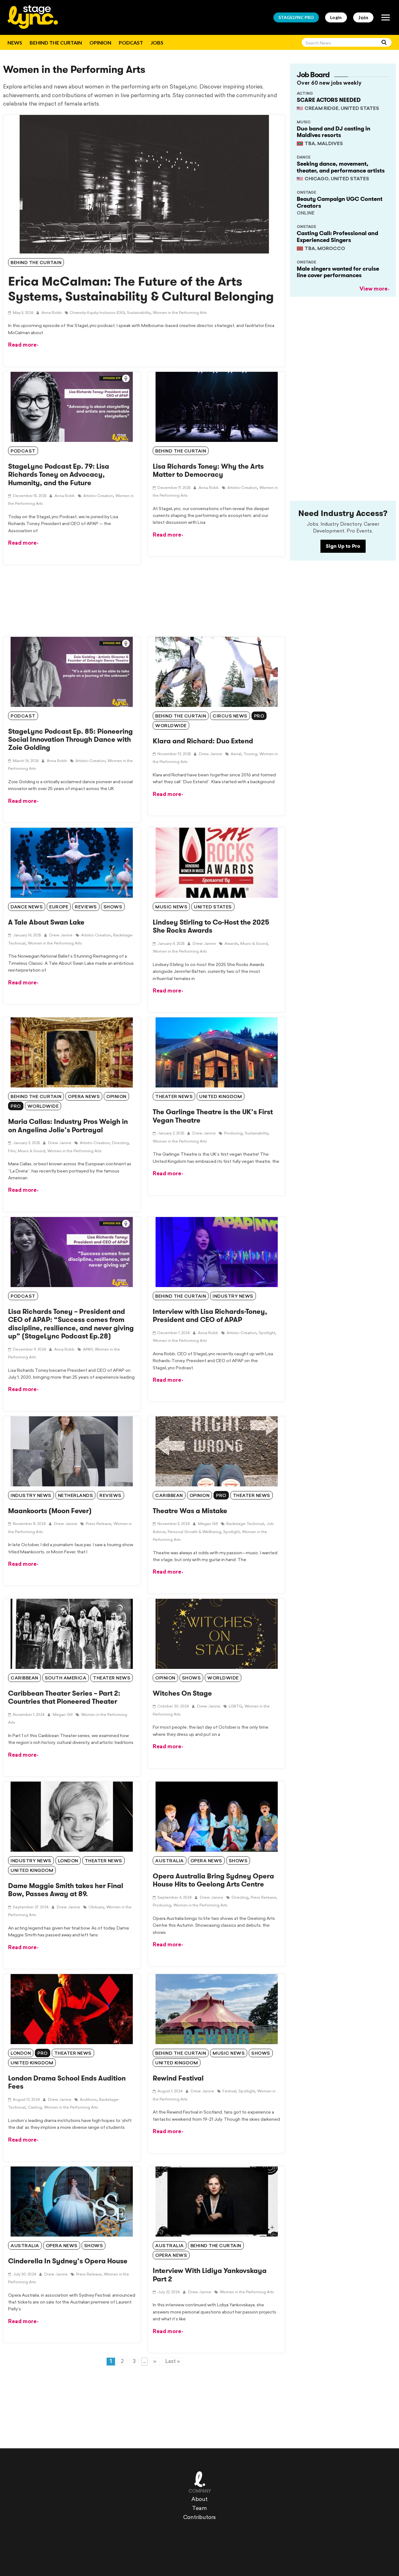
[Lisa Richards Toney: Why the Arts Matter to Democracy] (216, 407)
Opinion (100, 43)
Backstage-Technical (245, 1524)
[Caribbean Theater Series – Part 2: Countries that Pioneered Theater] (72, 1634)
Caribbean (169, 1496)
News (15, 43)
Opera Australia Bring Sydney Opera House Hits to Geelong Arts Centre (213, 1880)
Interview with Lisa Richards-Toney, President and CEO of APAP (210, 1316)
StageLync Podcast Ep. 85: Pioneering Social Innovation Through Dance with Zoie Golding (70, 740)
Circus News (230, 716)
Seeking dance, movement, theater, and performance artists (341, 167)
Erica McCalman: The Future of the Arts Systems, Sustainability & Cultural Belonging (141, 289)
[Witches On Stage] (216, 1634)
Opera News (84, 1097)
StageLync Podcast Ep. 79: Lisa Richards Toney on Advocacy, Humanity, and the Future (59, 475)
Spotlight (267, 1333)
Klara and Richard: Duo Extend (203, 741)
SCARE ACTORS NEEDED (329, 100)
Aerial (236, 754)
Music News (171, 907)
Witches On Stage (182, 1693)
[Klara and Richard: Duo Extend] (216, 672)
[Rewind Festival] (216, 2009)
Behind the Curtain (56, 43)
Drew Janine (210, 754)
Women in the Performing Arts (180, 313)
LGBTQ (236, 1707)
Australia (170, 1861)
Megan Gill (207, 1524)
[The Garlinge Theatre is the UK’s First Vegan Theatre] (216, 1052)
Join (363, 17)
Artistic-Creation (90, 761)
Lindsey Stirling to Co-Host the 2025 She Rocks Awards (211, 926)
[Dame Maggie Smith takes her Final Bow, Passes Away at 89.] (72, 1817)
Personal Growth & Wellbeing (194, 1532)
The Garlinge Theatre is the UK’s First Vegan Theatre (213, 1116)
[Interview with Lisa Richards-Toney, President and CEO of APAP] (216, 1252)
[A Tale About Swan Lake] (72, 863)
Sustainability (139, 313)
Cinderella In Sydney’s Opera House (68, 2261)
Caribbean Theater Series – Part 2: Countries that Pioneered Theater (64, 1697)
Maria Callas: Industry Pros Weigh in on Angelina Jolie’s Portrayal (68, 1126)
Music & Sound (254, 944)
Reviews (86, 907)
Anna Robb (51, 313)
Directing (120, 1143)
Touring (250, 754)
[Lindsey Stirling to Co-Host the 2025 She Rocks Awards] (216, 863)
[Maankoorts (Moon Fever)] (72, 1451)
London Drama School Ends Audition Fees (67, 2082)
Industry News (233, 1297)
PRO (296, 17)
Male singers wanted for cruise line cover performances (338, 272)
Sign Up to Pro (343, 546)
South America (66, 1678)
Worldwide (171, 726)
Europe (59, 907)
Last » (173, 2362)
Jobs (157, 43)
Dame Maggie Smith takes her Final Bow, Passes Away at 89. (66, 1890)
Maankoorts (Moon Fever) (50, 1511)
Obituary (96, 1907)
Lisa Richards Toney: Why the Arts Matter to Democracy (208, 470)
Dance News (27, 907)
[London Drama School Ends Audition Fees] (72, 2009)
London (68, 1861)
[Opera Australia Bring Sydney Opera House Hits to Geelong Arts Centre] (216, 1817)
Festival (229, 2091)
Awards (231, 944)
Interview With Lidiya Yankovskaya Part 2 (210, 2275)
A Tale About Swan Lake (46, 922)
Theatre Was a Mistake (190, 1511)
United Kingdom (221, 1097)
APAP (88, 1350)
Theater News (174, 1097)
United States (213, 907)
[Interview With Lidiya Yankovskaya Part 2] (216, 2202)
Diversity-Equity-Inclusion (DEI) (97, 313)
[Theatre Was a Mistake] (216, 1451)
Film (12, 1151)
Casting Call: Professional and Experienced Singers (337, 237)
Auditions (88, 2100)
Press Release (99, 1524)
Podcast (131, 43)
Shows (113, 907)
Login (336, 17)
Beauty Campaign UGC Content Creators (340, 202)
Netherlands (76, 1496)
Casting (35, 2108)
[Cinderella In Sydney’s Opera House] (72, 2202)
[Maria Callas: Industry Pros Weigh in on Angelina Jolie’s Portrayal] (72, 1052)
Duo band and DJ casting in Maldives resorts (334, 132)
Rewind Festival (178, 2078)
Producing (233, 1134)
